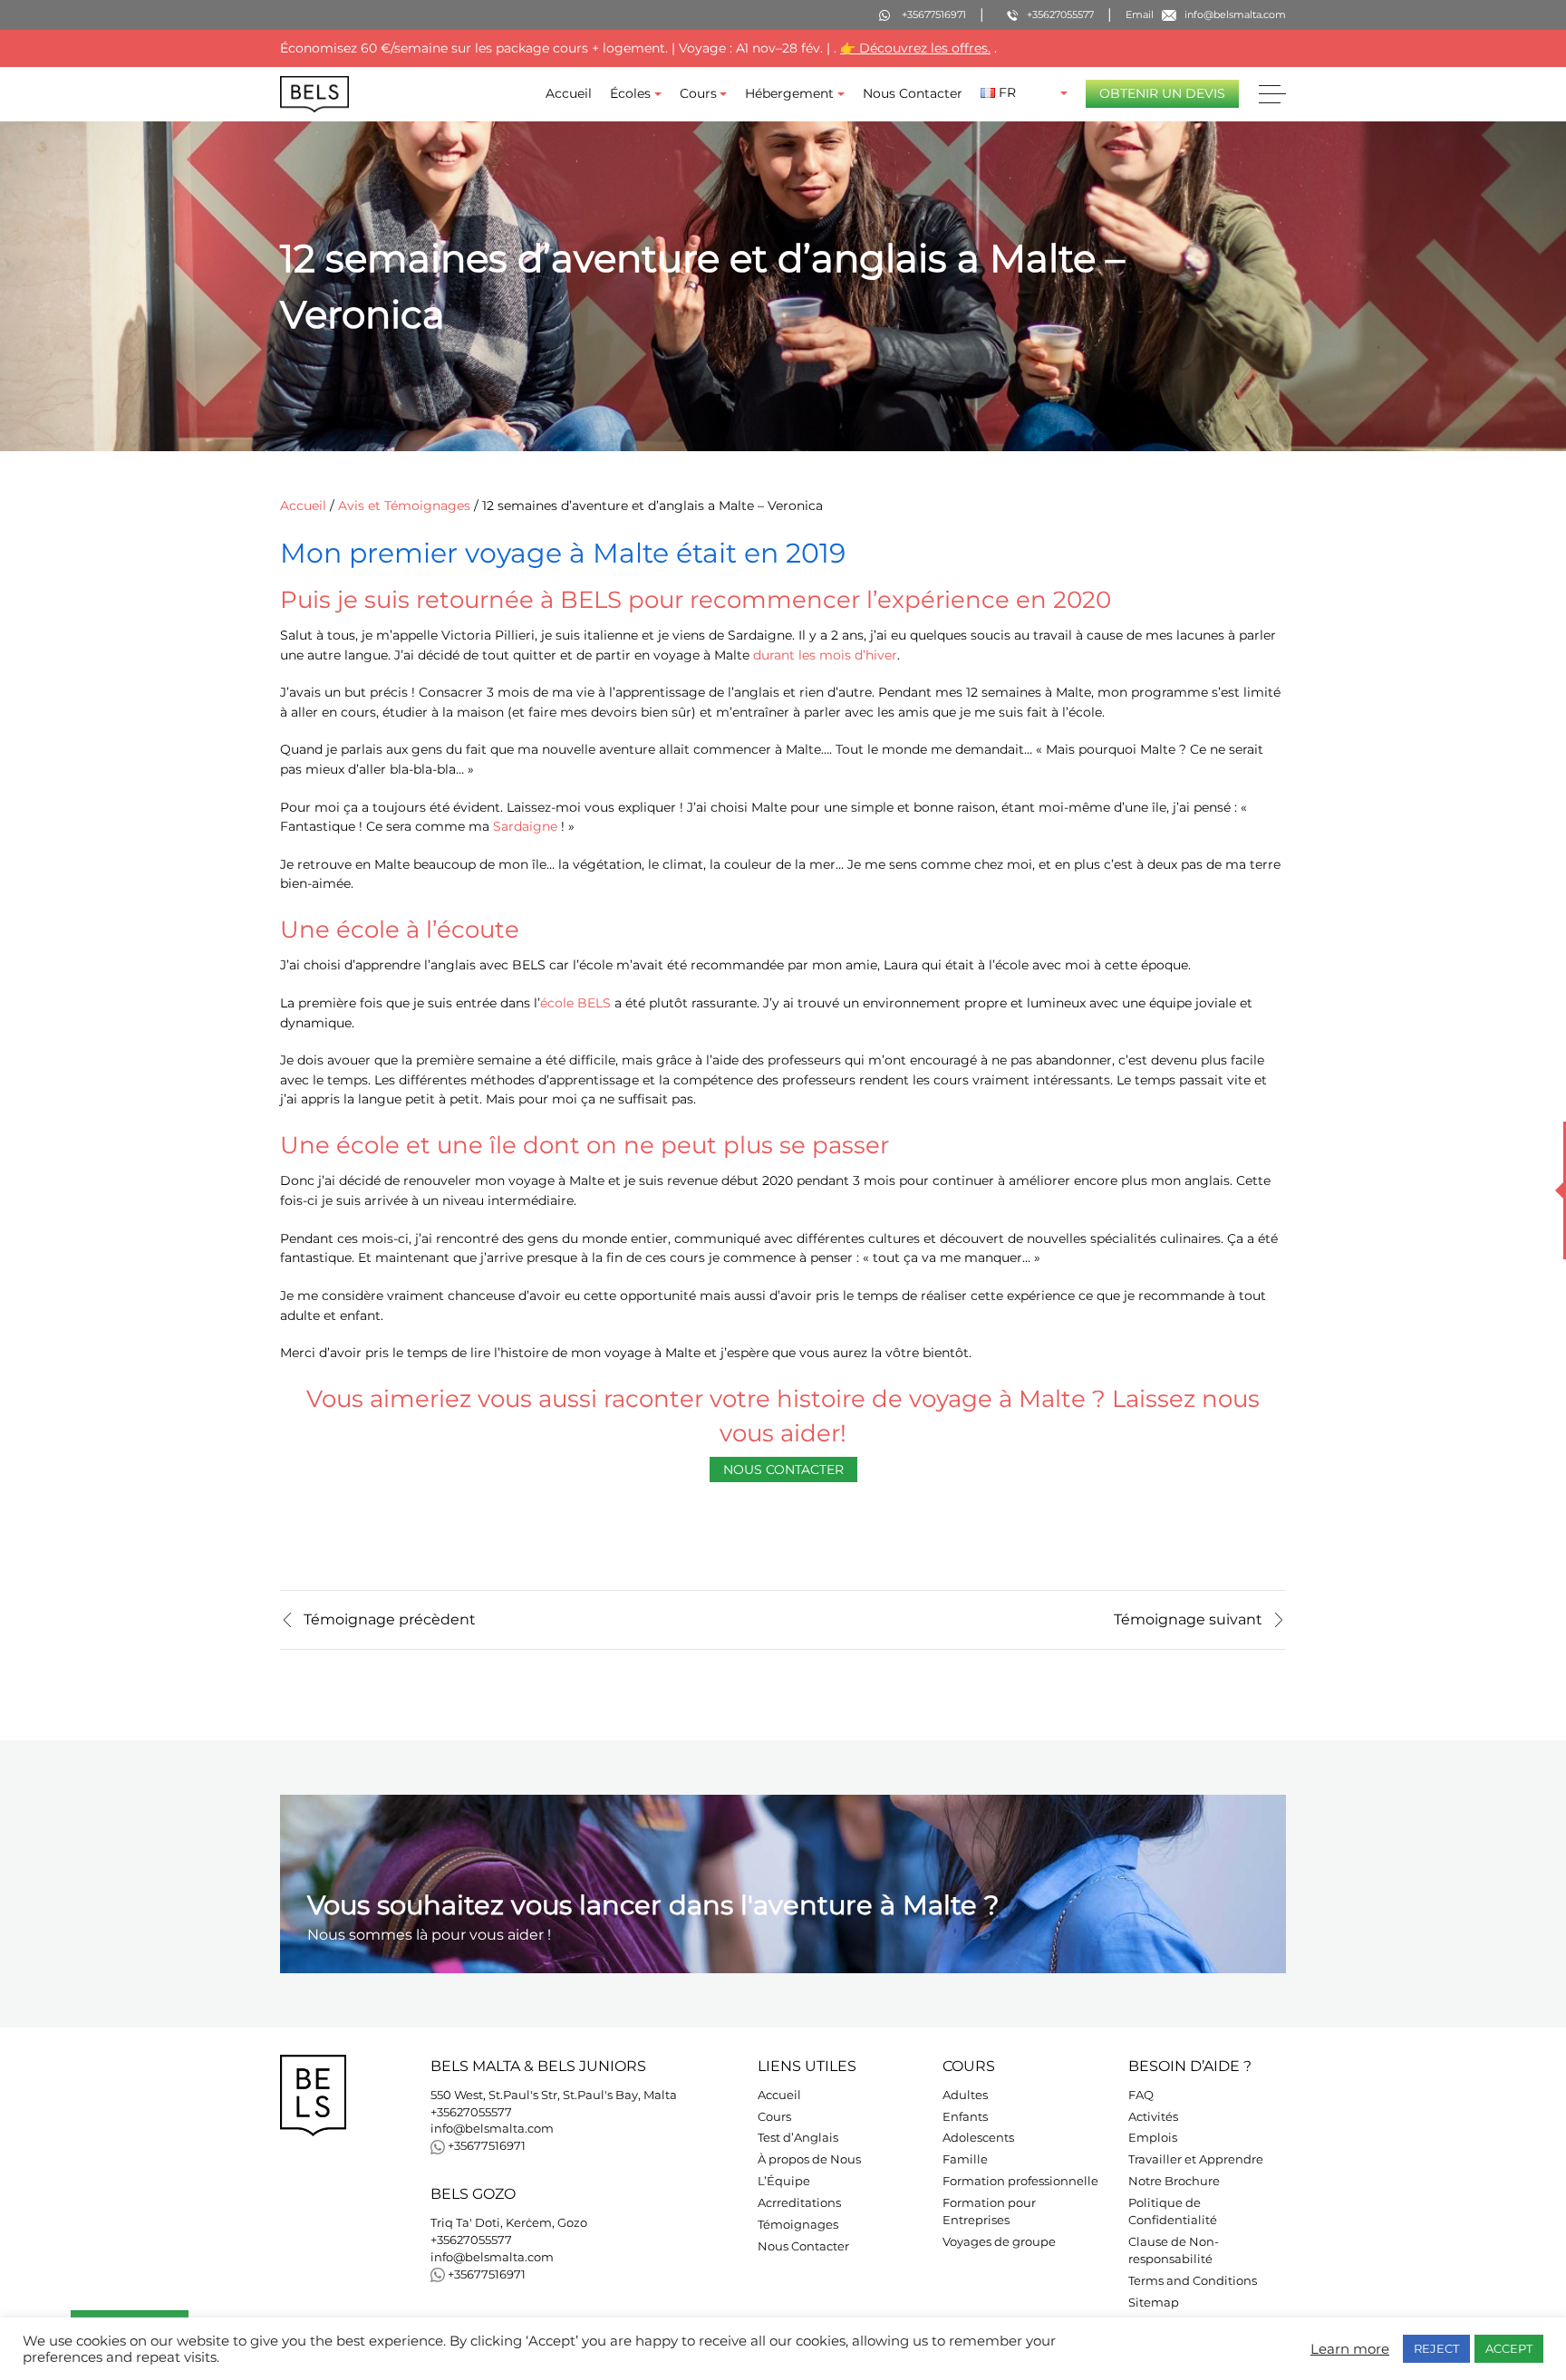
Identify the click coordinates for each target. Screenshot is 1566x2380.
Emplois (1153, 2138)
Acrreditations (799, 2203)
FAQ (1141, 2095)
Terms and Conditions (1193, 2281)
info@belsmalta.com (492, 2129)
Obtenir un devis (1162, 93)
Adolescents (978, 2138)
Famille (965, 2159)
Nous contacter (783, 1469)
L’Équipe (784, 2181)
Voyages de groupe (999, 2242)
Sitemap (1154, 2303)
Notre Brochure (1174, 2181)
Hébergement (789, 93)
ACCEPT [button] (1509, 2348)
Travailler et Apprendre (1196, 2159)
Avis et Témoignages (404, 506)
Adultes (965, 2095)
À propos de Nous (809, 2159)
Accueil (569, 93)
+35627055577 (471, 2112)
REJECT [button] (1436, 2348)
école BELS (575, 1003)
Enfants (965, 2117)
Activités (1153, 2117)
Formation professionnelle (1020, 2181)
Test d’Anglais (798, 2138)
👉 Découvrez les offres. (915, 48)
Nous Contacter (913, 93)
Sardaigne (525, 826)
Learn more (1350, 2349)
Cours (698, 93)
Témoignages (798, 2225)
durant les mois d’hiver (825, 655)
